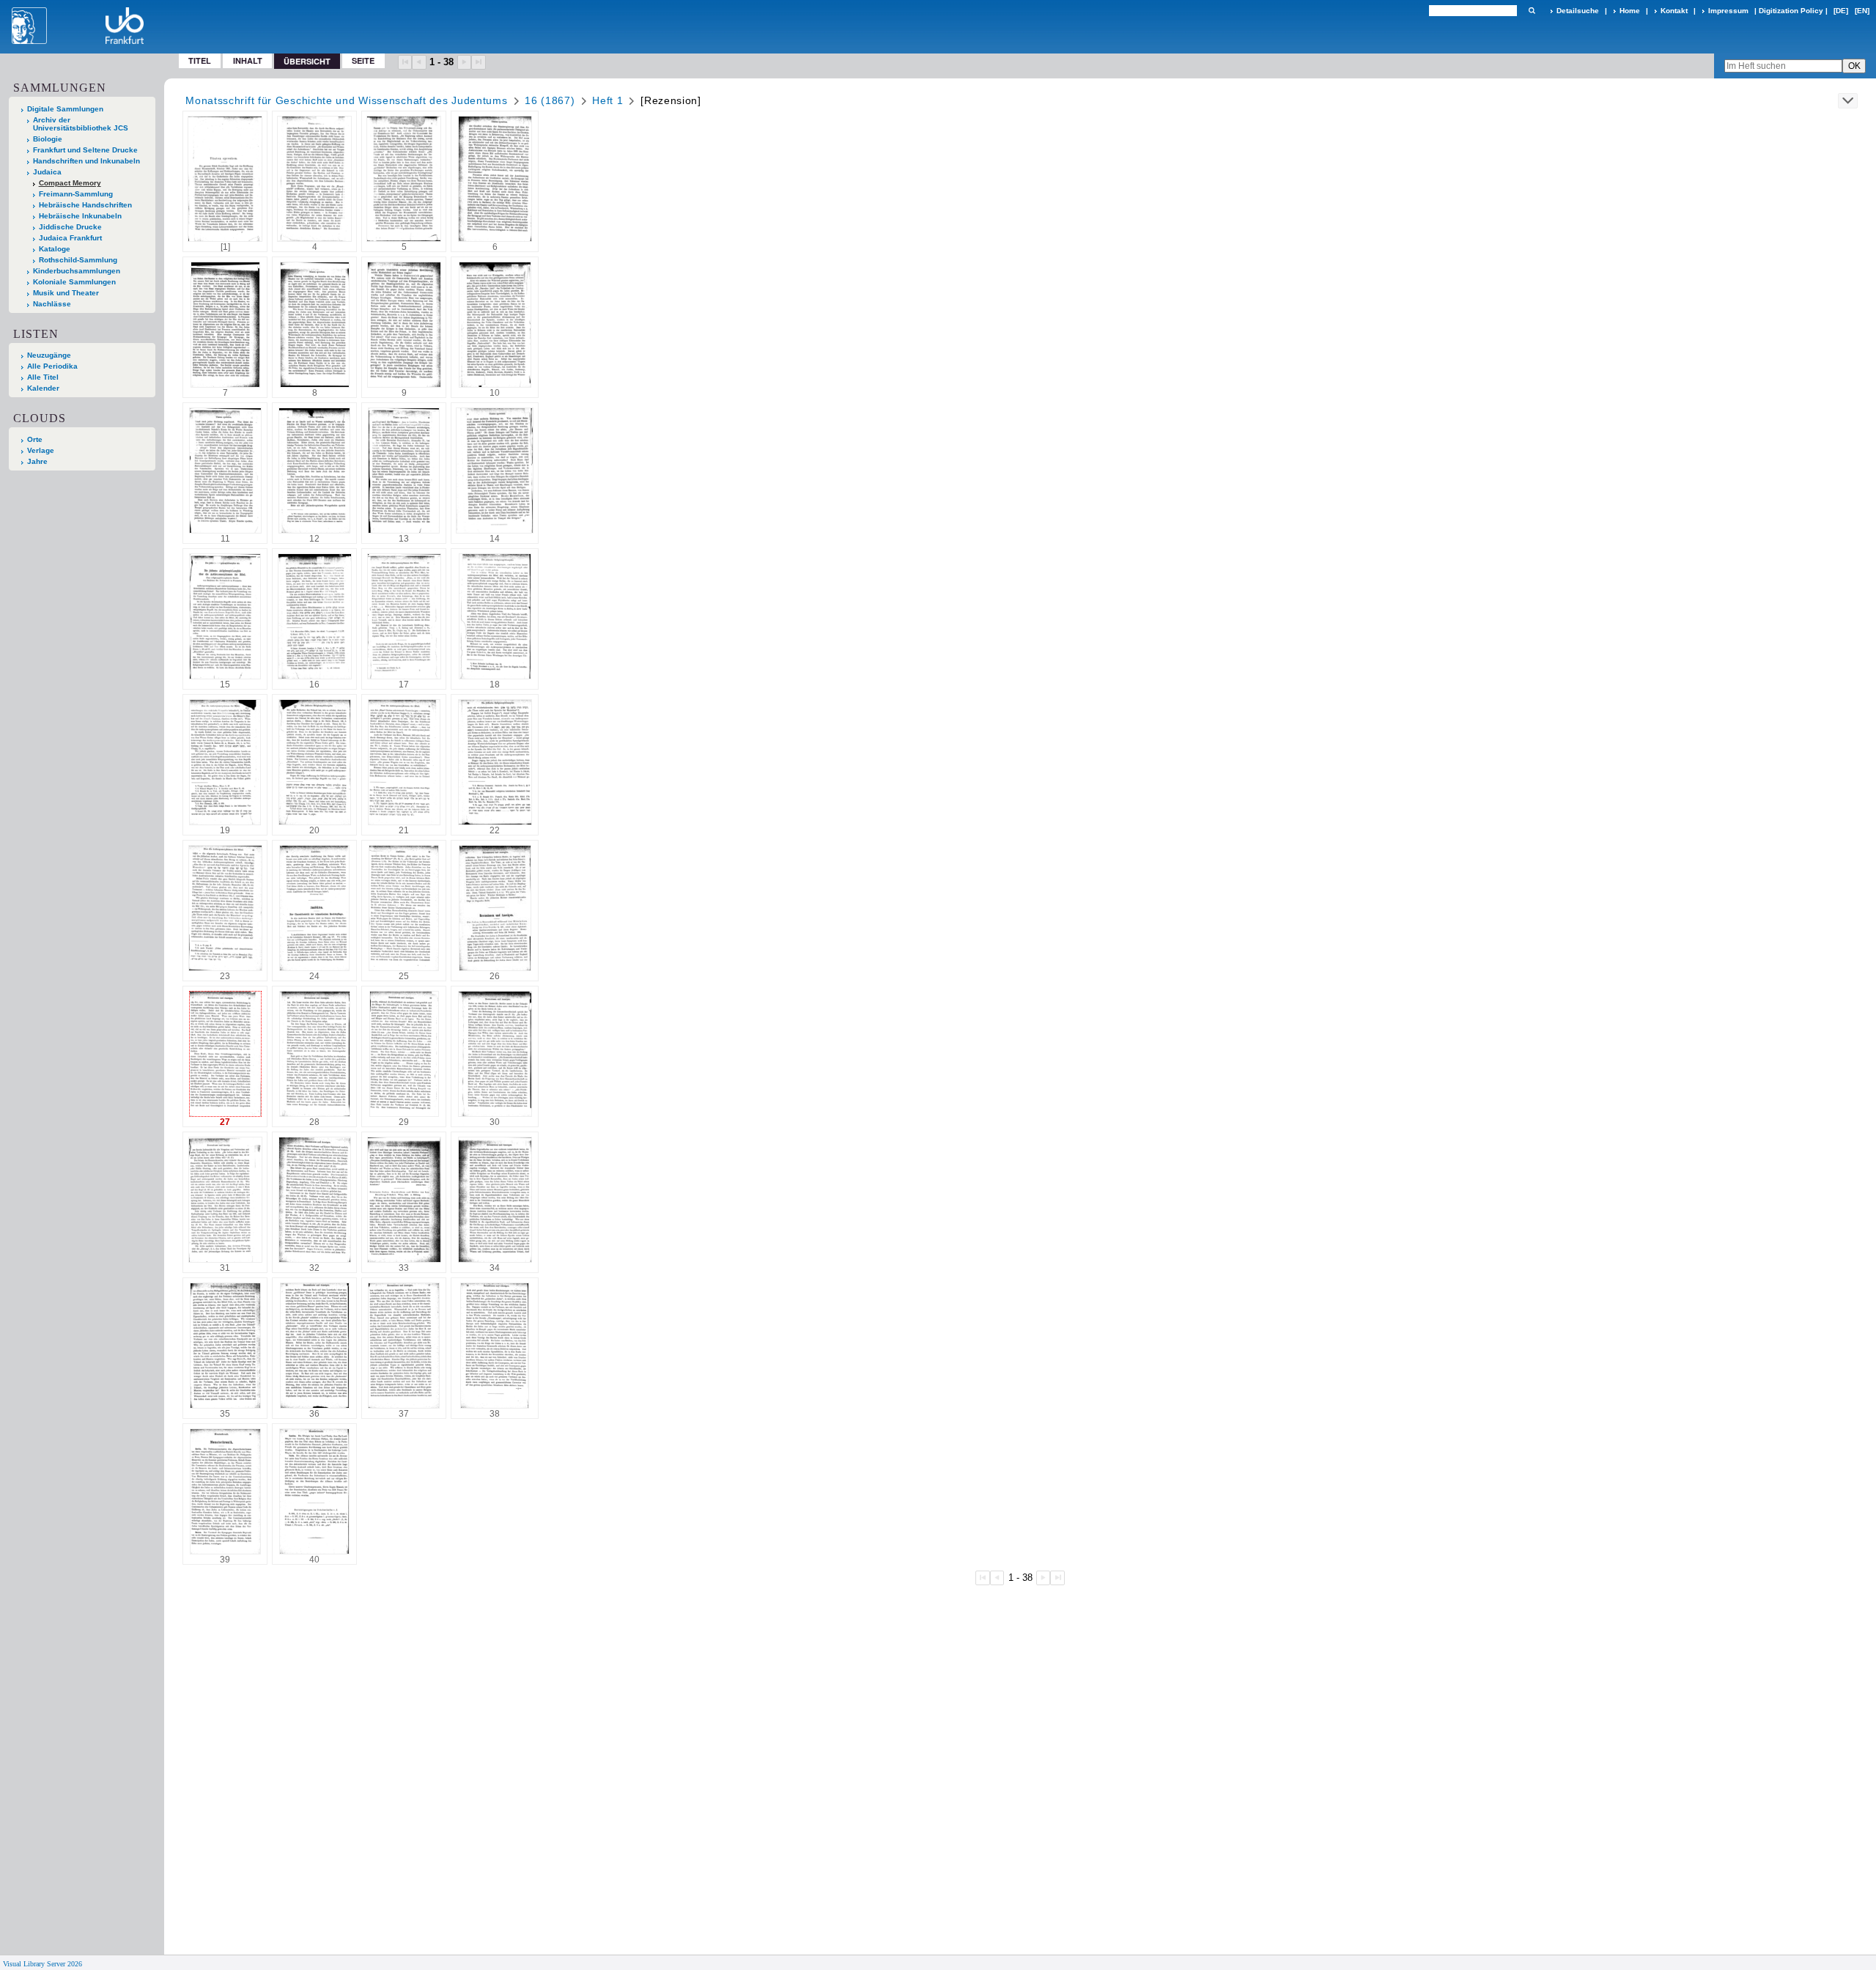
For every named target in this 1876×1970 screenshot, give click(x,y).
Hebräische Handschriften (85, 205)
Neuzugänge (49, 355)
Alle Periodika (52, 366)
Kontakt (1674, 11)
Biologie (48, 139)
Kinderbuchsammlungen (77, 271)
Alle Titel (43, 377)
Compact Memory (70, 183)
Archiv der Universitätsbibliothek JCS (81, 124)
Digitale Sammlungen (65, 109)
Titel (200, 60)
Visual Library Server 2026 (43, 1964)
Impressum (1728, 11)
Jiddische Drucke (70, 227)
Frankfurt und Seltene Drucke (85, 150)
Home (1630, 11)
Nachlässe (52, 304)
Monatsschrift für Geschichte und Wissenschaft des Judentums (346, 100)
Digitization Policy (1791, 11)
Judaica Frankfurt (70, 238)
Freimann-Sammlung (76, 194)
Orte (35, 439)
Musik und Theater (66, 293)
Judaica (47, 172)
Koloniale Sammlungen (74, 282)
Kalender (43, 388)
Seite (363, 60)
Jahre (37, 461)
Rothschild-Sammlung (78, 260)
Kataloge (55, 249)
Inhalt (248, 60)
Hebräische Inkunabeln (80, 216)
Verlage (41, 450)
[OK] (1532, 11)
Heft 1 (608, 100)
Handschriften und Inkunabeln (86, 161)
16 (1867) (550, 100)
